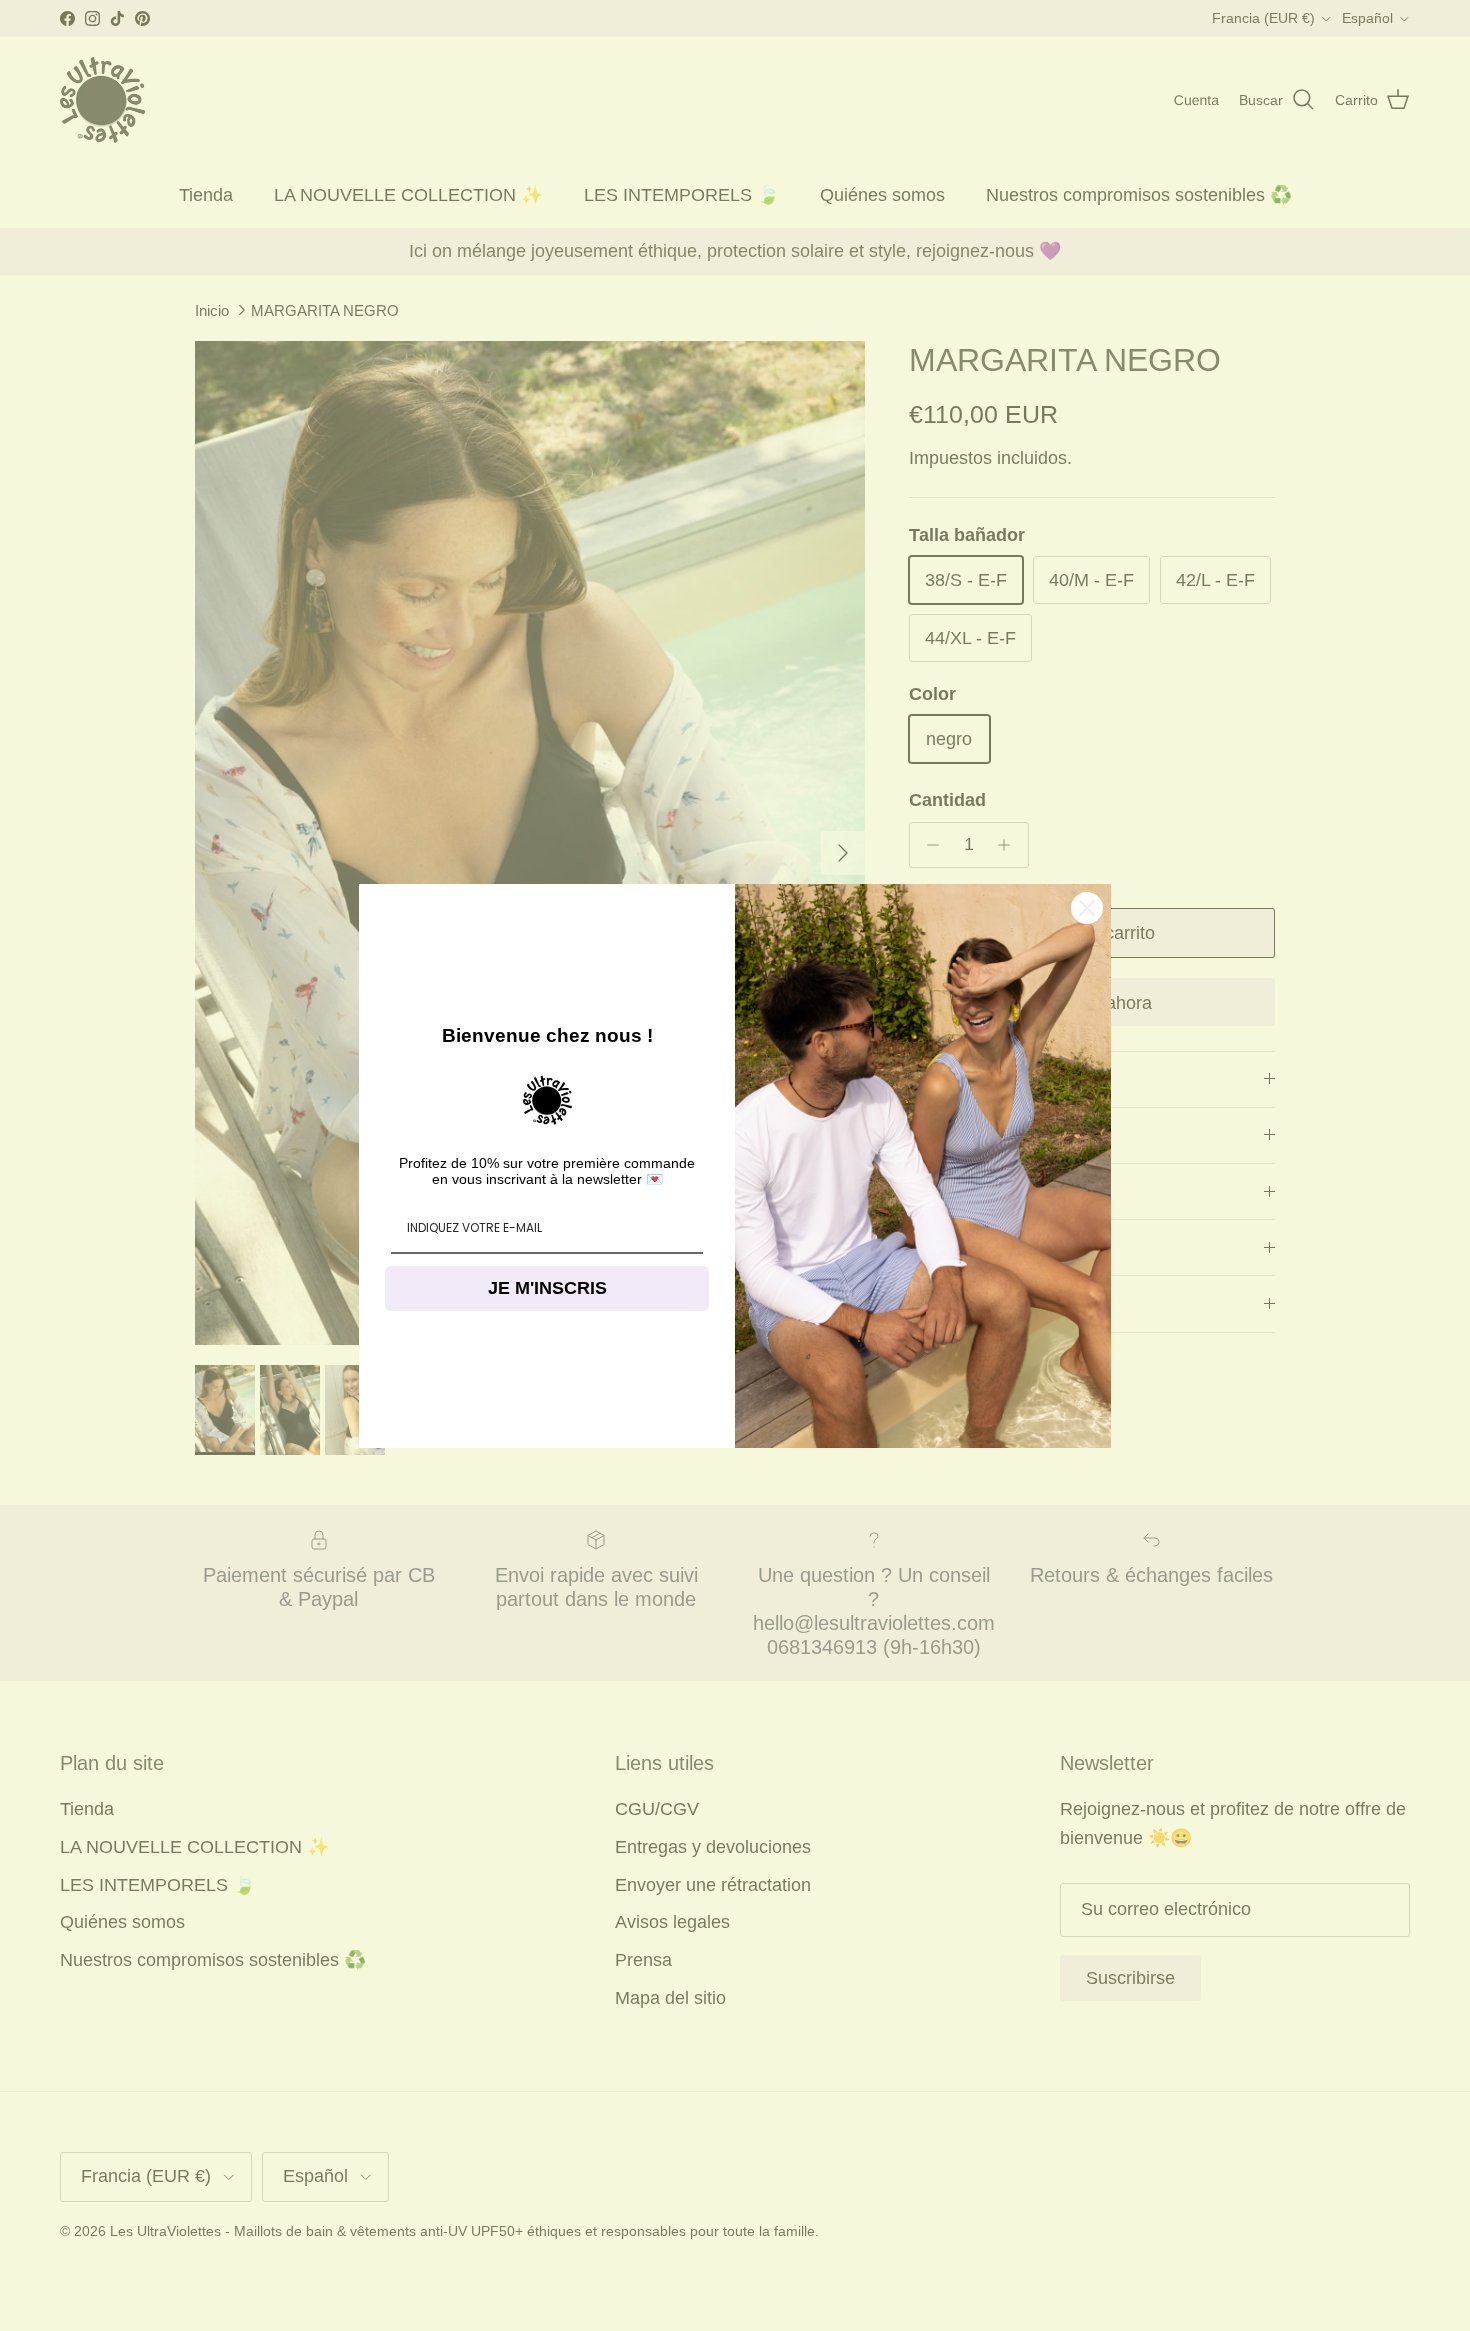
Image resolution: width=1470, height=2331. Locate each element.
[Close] (1087, 908)
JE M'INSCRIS (547, 1288)
